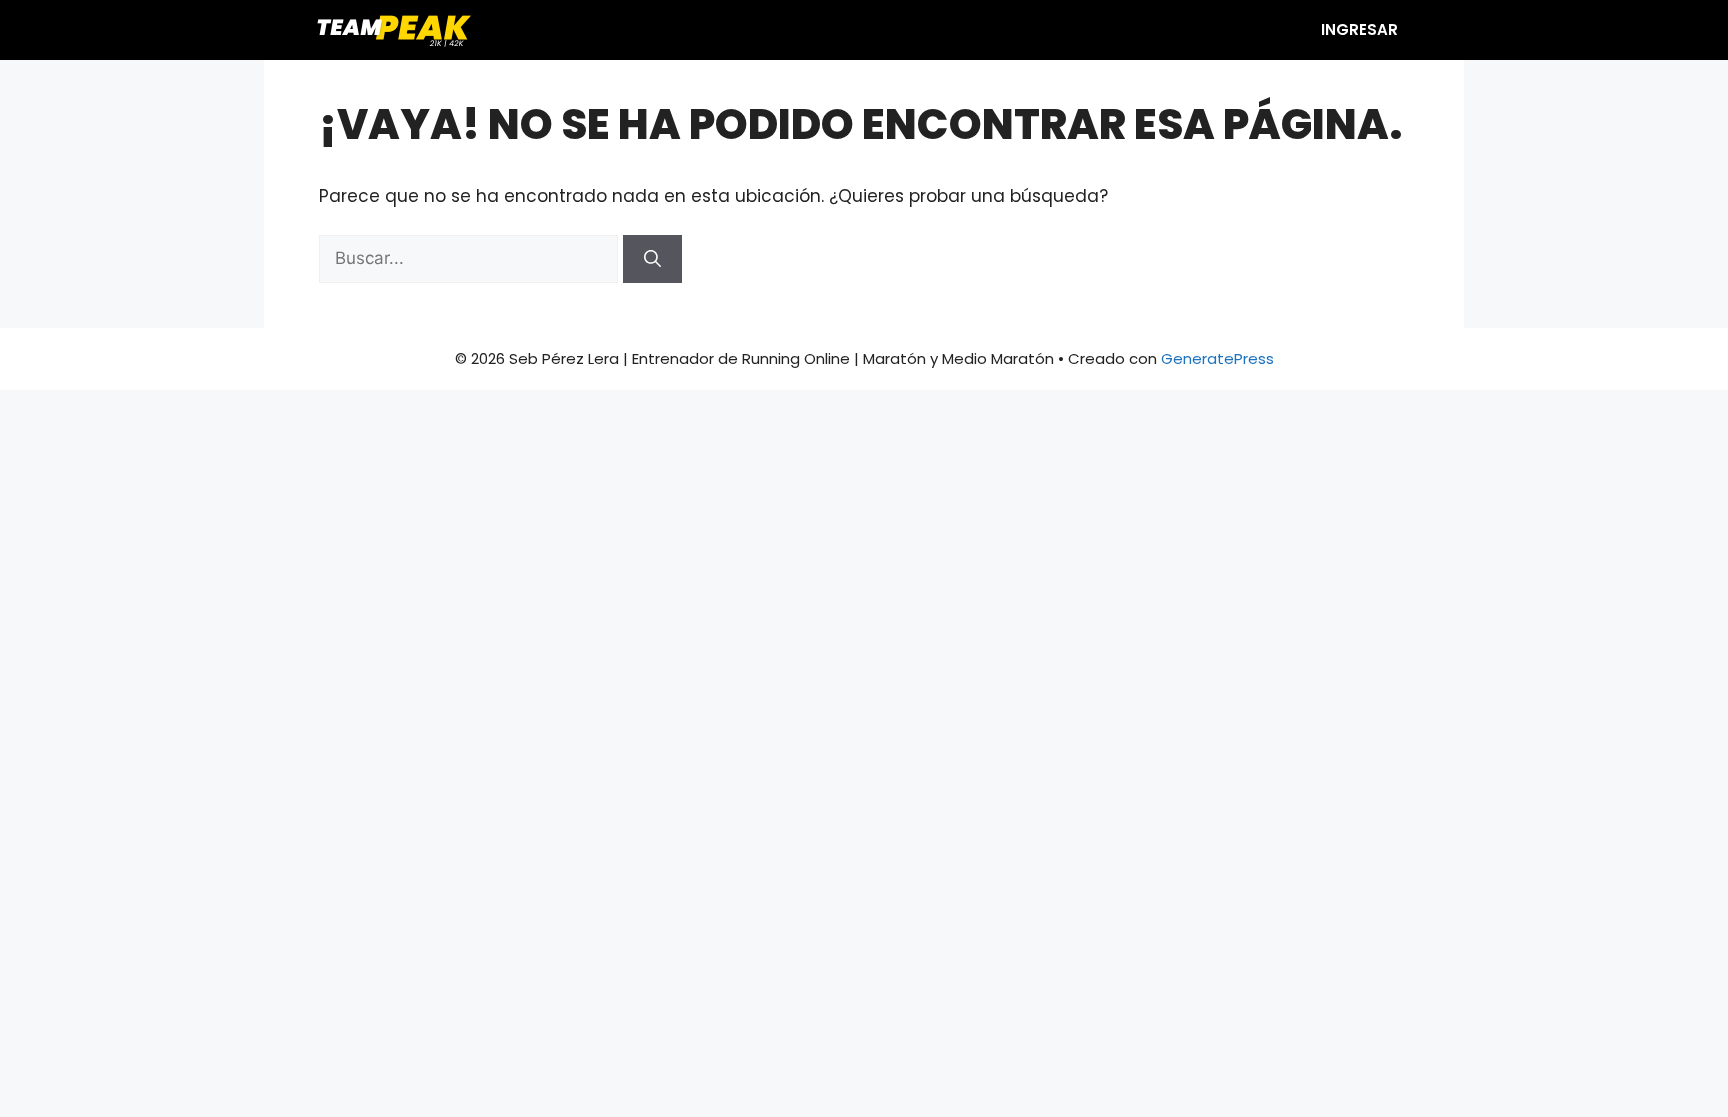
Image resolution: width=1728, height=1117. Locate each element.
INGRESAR (1359, 29)
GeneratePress (1217, 358)
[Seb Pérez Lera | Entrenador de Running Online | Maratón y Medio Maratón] (391, 30)
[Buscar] (652, 259)
